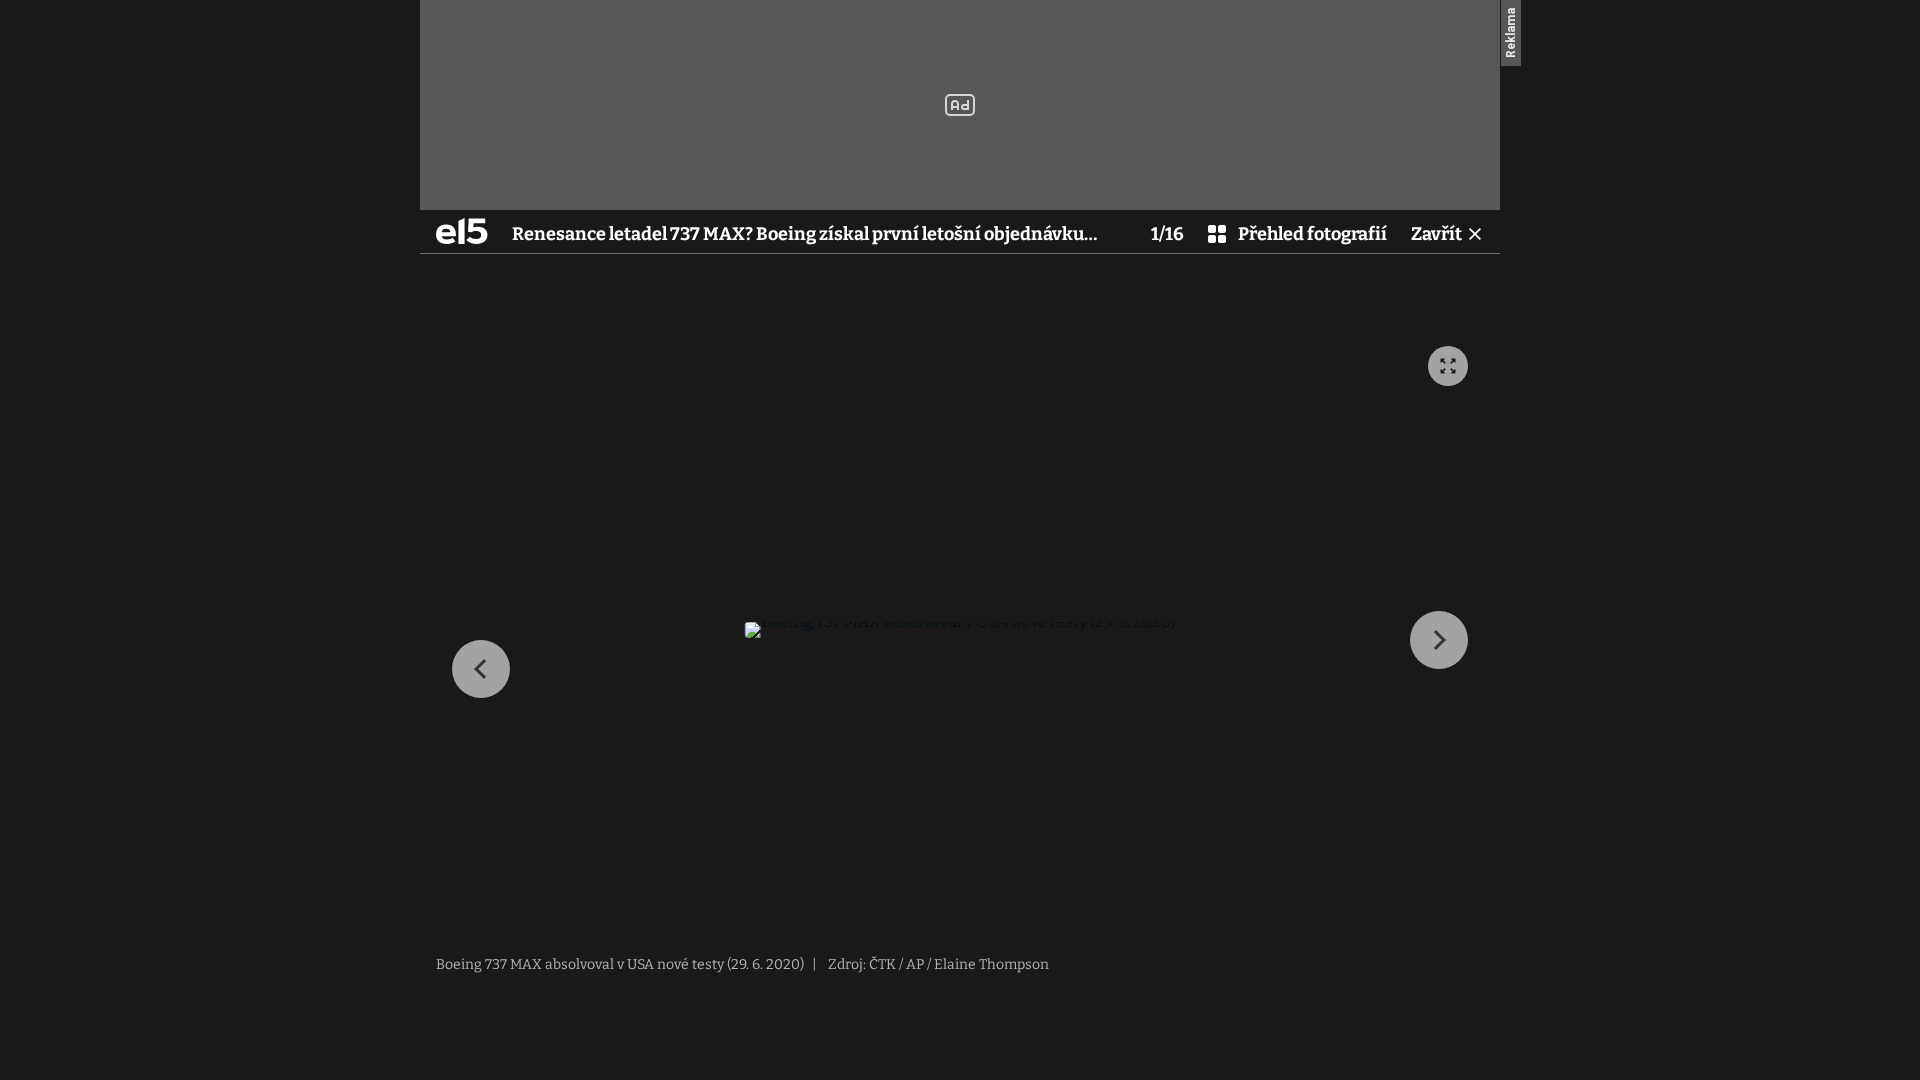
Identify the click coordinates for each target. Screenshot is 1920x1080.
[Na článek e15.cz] (462, 231)
